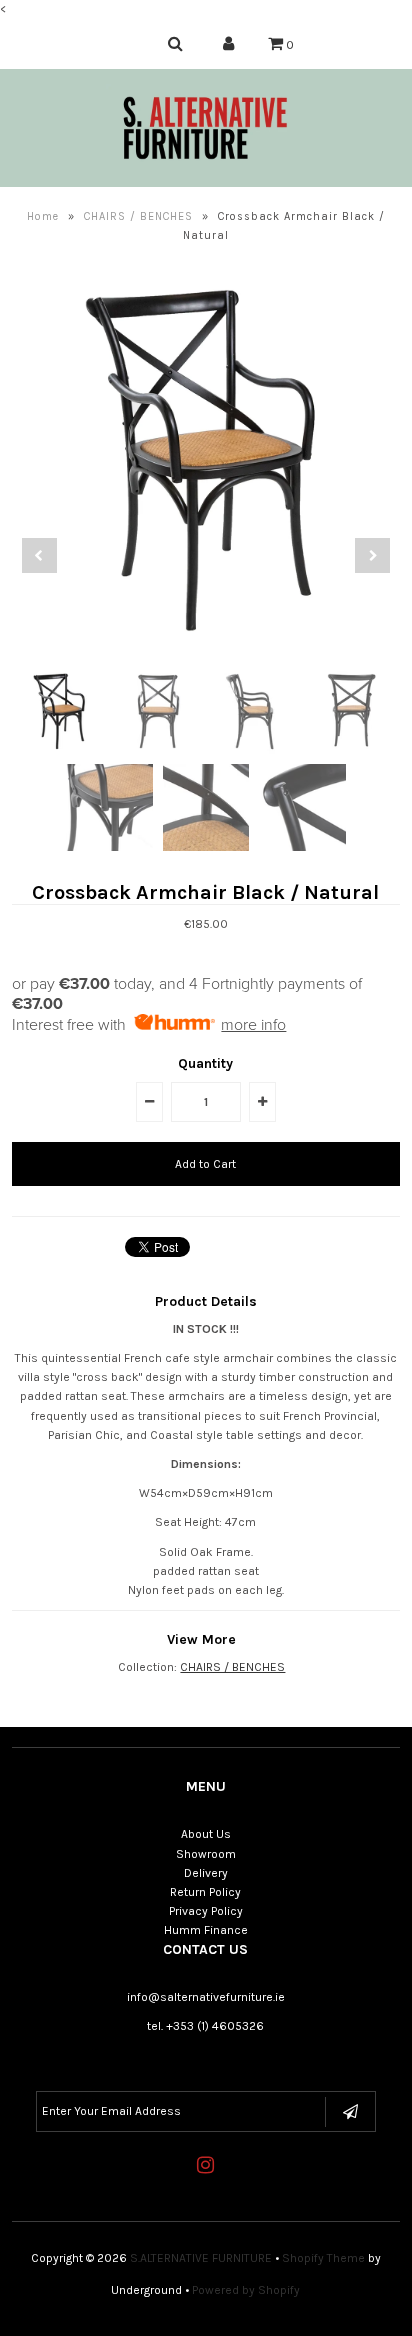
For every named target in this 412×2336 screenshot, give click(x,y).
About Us (206, 1834)
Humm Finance (206, 1930)
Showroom (206, 1854)
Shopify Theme (323, 2258)
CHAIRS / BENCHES (138, 216)
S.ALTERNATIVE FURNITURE (201, 2258)
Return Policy (205, 1892)
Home (43, 216)
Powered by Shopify (246, 2290)
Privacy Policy (206, 1911)
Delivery (206, 1873)
